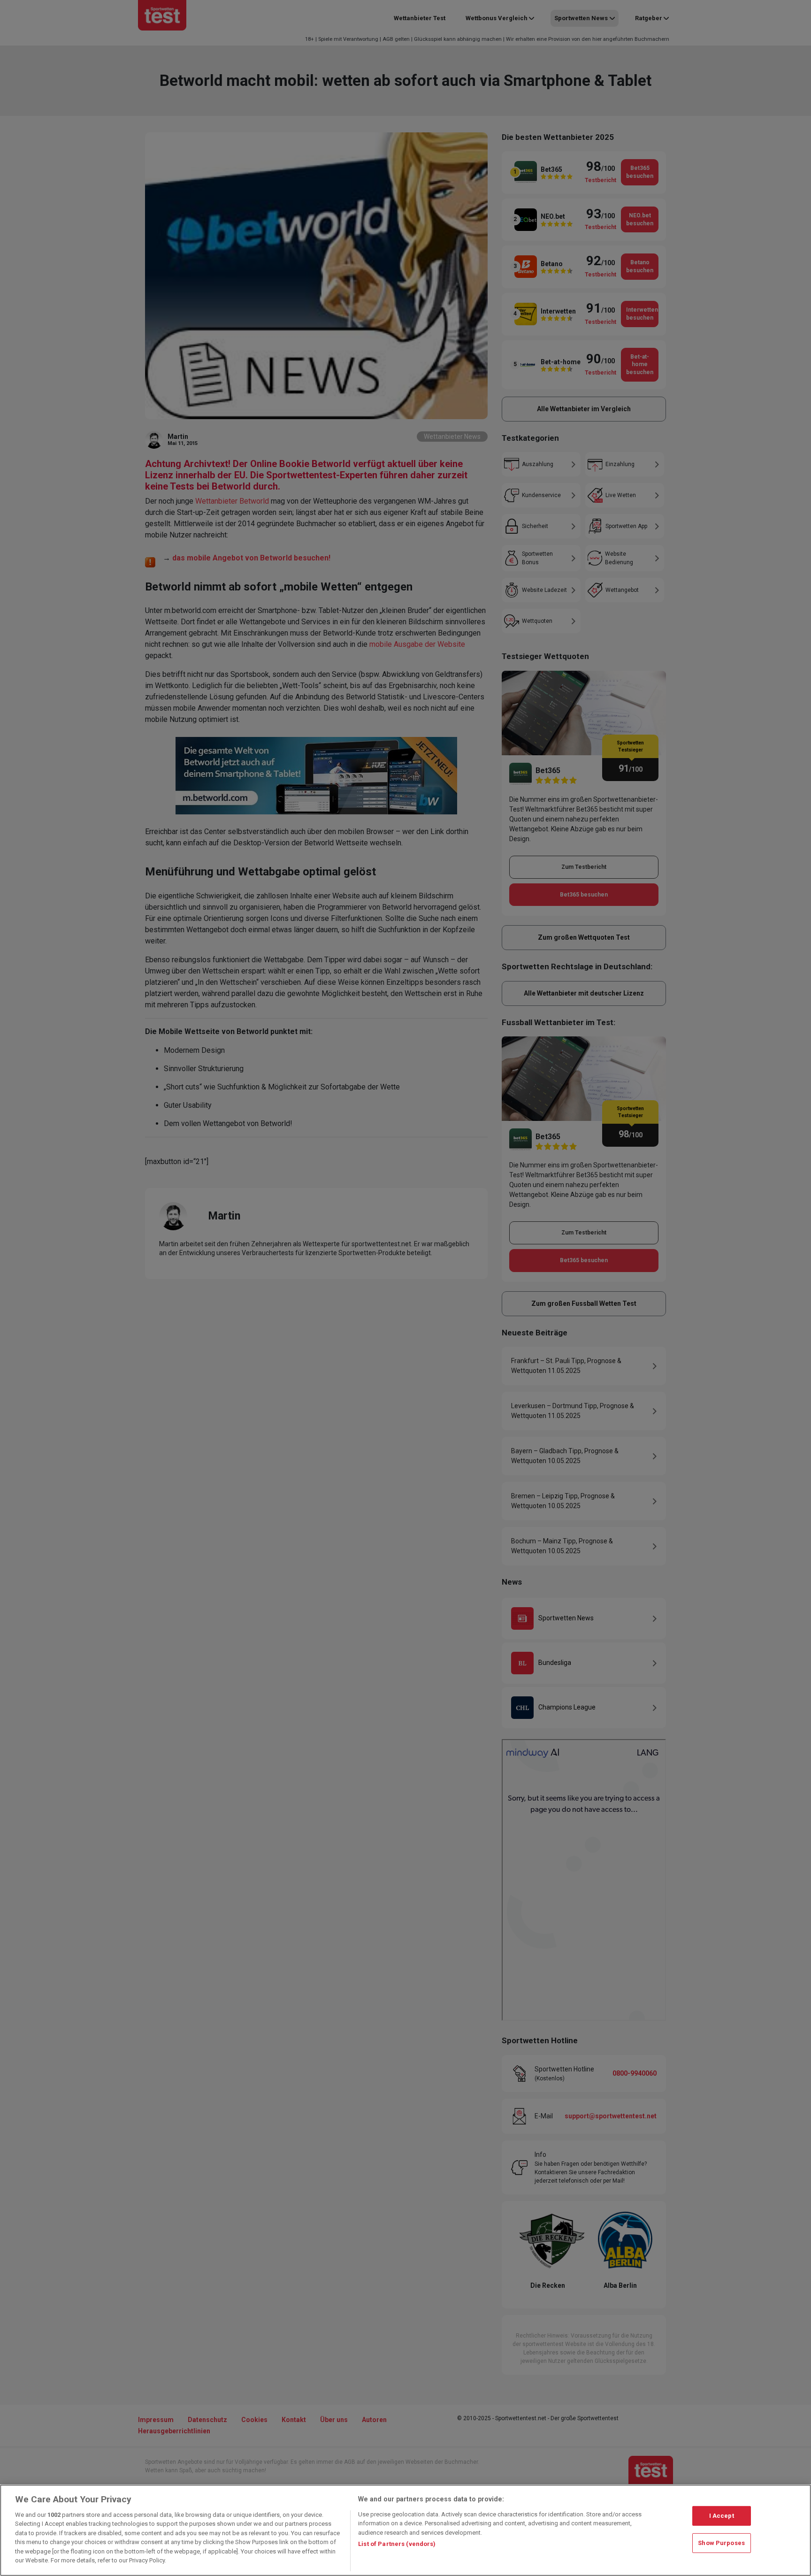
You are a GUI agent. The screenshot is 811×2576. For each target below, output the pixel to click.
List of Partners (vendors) (397, 2544)
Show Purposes (721, 2543)
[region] (405, 2530)
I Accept (722, 2516)
